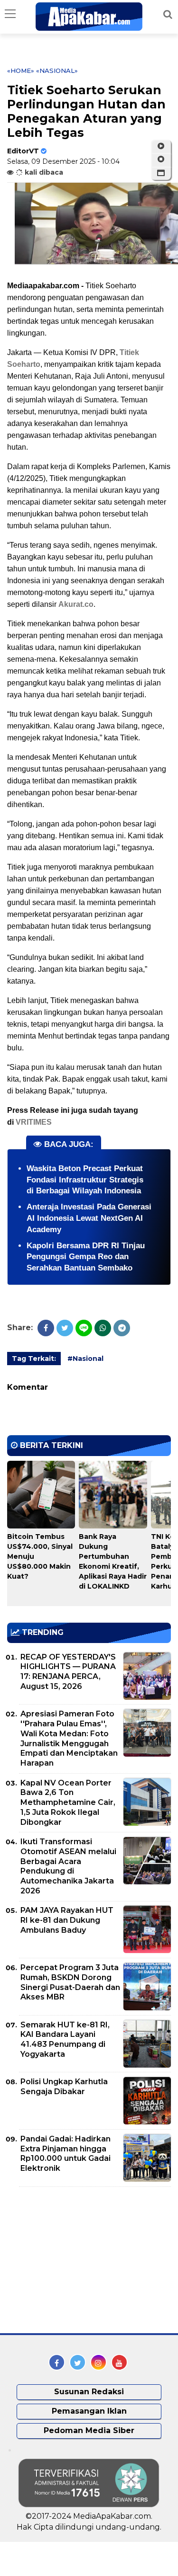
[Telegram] (122, 1328)
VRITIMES (34, 1122)
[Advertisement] (78, 2260)
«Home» (21, 71)
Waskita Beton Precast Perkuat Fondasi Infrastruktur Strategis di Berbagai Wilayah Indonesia (85, 1180)
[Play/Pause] (161, 146)
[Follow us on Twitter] (78, 2362)
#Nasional (85, 1359)
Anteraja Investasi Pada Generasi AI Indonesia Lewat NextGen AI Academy (89, 1218)
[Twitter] (65, 1328)
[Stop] (161, 160)
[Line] (84, 1328)
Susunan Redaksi (89, 2392)
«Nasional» (57, 71)
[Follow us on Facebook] (57, 2362)
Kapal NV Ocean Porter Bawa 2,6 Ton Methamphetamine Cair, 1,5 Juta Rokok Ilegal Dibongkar (68, 1803)
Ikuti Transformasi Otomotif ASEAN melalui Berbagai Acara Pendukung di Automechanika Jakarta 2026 (68, 1866)
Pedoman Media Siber (89, 2430)
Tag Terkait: (34, 1359)
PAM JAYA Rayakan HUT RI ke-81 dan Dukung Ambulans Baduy (67, 1920)
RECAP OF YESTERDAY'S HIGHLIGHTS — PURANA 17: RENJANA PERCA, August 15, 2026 (68, 1672)
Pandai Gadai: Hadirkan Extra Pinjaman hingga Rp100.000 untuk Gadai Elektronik (66, 2154)
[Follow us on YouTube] (119, 2362)
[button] (161, 173)
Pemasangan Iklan (89, 2411)
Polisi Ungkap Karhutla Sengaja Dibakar (64, 2087)
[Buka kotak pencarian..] (168, 14)
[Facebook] (46, 1328)
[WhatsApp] (103, 1328)
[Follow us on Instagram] (98, 2362)
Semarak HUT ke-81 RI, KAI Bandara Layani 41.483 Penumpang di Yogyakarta (65, 2039)
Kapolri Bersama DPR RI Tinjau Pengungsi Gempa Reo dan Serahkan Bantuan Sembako (86, 1257)
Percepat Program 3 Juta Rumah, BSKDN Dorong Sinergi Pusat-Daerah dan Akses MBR (70, 1982)
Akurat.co (76, 604)
